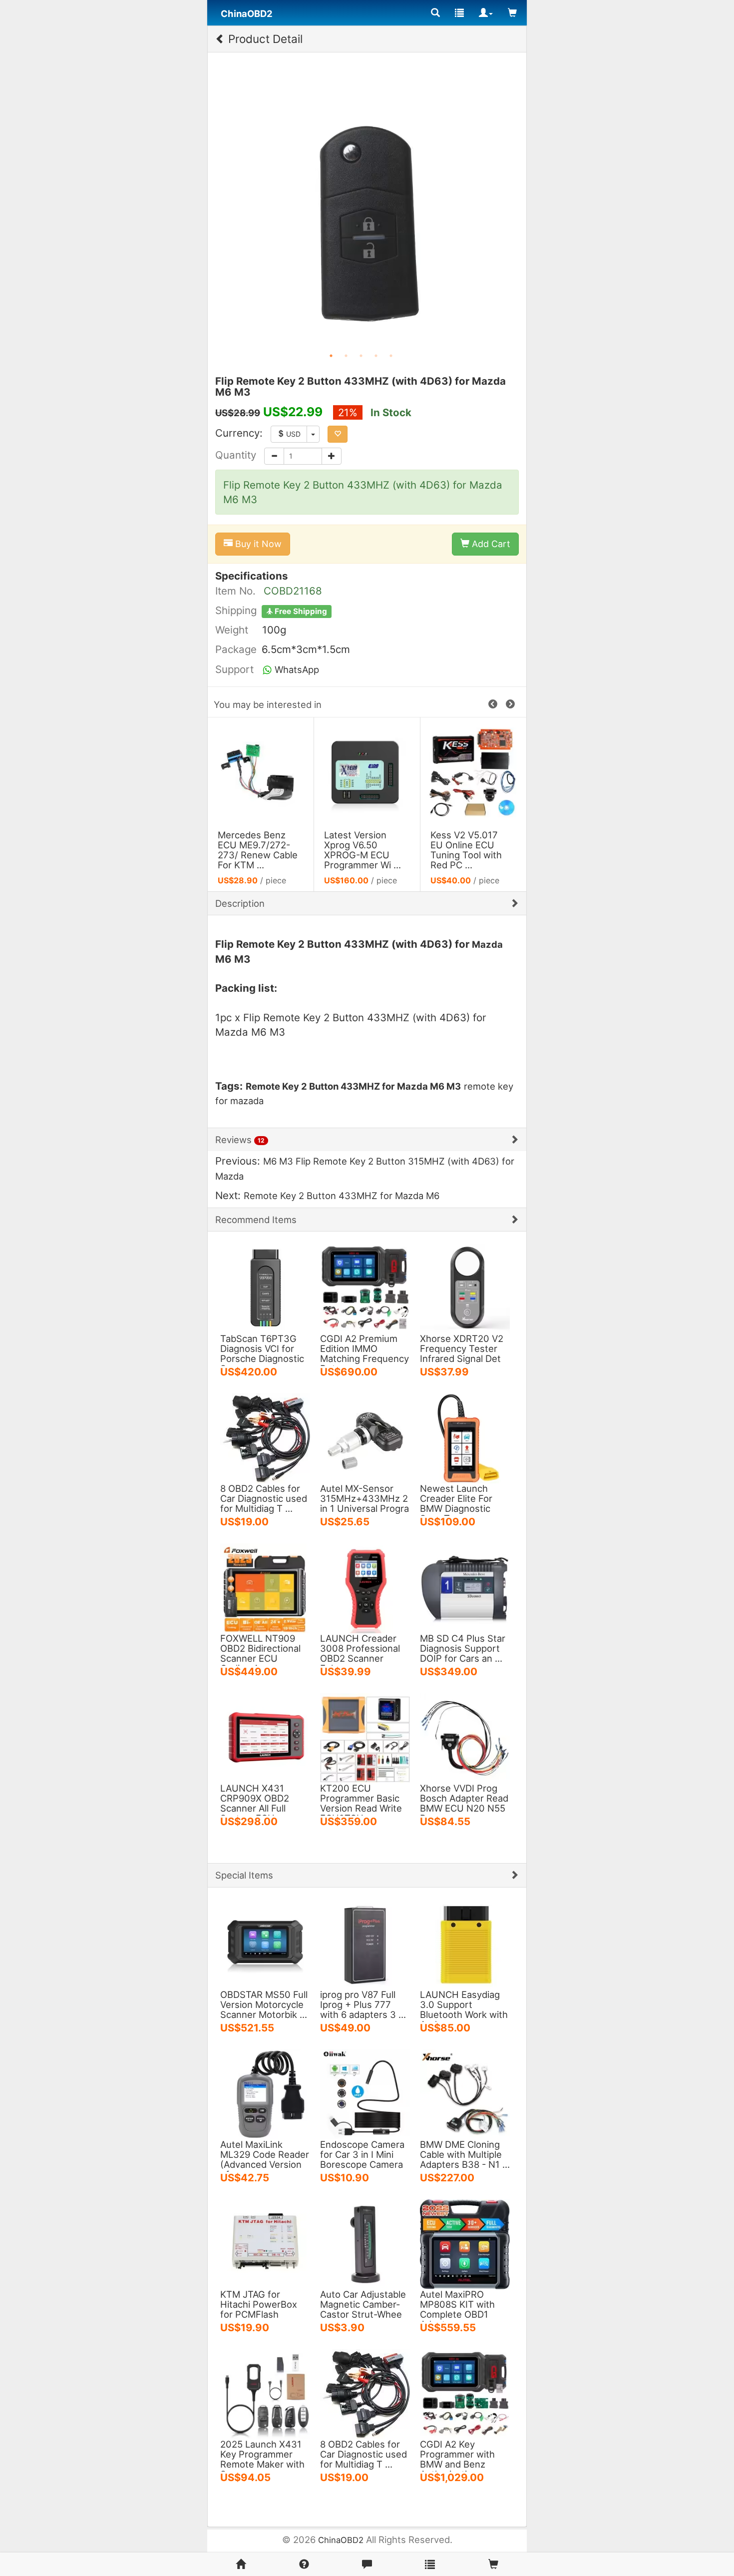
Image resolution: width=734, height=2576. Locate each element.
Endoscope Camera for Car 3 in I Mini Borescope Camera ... (362, 2159)
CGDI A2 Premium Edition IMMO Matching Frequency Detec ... (365, 1353)
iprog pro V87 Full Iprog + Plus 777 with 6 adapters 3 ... (363, 2004)
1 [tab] (331, 356)
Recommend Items (256, 1220)
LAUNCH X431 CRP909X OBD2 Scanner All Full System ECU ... (255, 1803)
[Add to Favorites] (338, 434)
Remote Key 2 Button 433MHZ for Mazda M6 (342, 1196)
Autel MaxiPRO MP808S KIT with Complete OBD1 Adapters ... (457, 2309)
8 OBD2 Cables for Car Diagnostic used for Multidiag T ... (264, 1498)
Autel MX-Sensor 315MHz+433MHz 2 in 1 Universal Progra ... (365, 1503)
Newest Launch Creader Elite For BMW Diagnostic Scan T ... (456, 1503)
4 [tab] (376, 356)
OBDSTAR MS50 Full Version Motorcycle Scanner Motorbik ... (264, 2004)
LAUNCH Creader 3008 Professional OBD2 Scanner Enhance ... (360, 1653)
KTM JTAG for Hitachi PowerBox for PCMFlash (259, 2304)
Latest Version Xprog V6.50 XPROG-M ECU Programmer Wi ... (256, 850)
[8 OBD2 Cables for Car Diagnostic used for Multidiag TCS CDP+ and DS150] (265, 1437)
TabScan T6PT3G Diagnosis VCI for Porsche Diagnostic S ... (262, 1353)
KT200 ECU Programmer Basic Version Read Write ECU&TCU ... (361, 1803)
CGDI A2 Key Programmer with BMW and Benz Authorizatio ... (457, 2459)
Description (240, 903)
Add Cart (490, 544)
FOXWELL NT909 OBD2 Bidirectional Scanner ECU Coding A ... (260, 1653)
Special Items (244, 1875)
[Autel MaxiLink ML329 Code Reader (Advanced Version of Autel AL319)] (265, 2093)
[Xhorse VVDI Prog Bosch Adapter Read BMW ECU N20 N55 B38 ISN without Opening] (465, 1737)
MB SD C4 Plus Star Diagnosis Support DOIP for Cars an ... (463, 1648)
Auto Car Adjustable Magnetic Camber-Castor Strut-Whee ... (363, 2309)
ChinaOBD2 (341, 2540)
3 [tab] (361, 356)
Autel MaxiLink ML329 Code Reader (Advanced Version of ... (265, 2159)
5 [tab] (391, 356)
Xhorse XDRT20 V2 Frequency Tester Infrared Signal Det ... (462, 1353)
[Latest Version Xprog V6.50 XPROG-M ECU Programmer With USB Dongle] (261, 772)
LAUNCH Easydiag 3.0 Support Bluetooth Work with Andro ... (464, 2009)
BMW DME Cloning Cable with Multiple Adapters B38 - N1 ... (465, 2154)
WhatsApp (296, 669)
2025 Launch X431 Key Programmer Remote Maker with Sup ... (262, 2459)
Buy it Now (257, 544)
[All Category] (435, 13)
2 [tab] (346, 356)
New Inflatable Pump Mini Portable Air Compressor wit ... (470, 850)
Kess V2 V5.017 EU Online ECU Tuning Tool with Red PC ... (360, 850)
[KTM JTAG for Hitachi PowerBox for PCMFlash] (265, 2243)
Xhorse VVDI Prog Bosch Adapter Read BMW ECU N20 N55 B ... (464, 1803)
